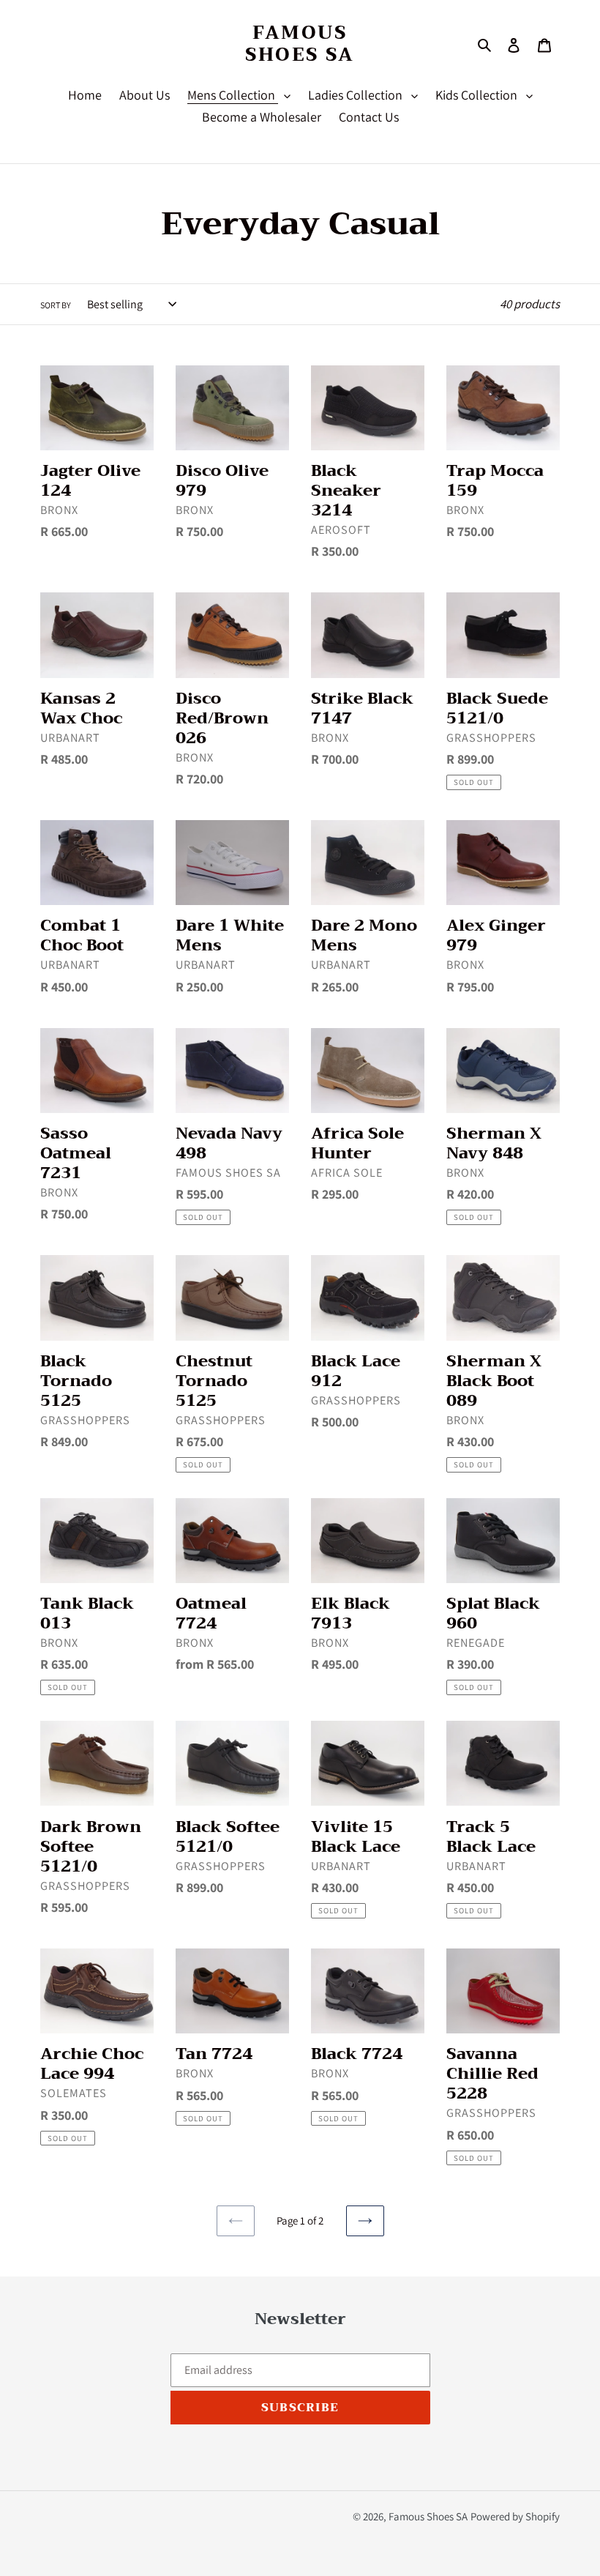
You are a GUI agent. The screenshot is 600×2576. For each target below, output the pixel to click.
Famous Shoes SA (300, 44)
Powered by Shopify (515, 2516)
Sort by (56, 305)
